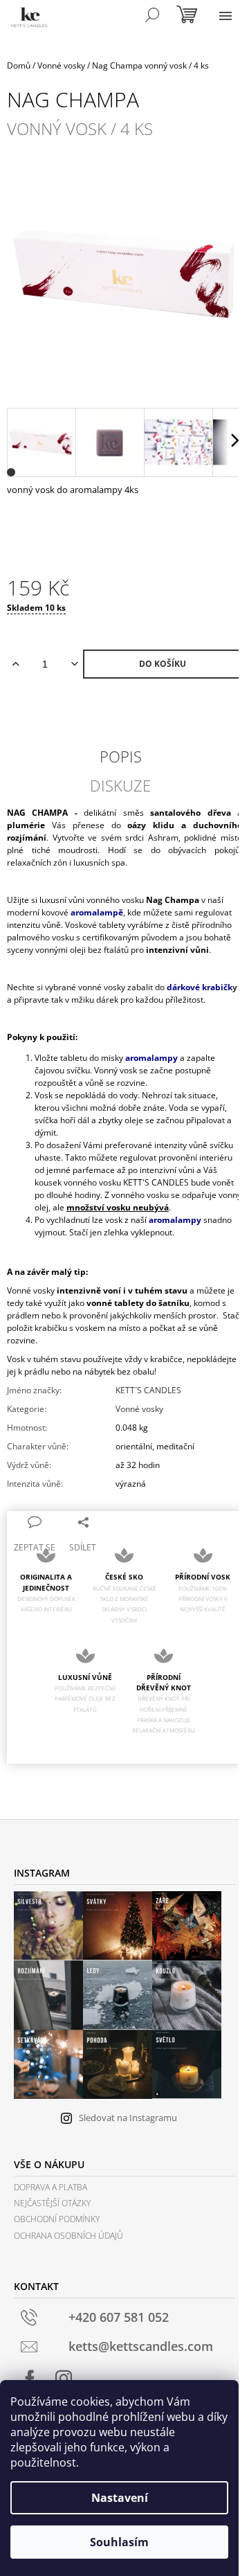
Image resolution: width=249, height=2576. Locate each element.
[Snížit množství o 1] (74, 664)
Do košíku (163, 664)
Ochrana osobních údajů (68, 2236)
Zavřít (119, 1521)
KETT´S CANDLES (148, 1390)
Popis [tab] (121, 756)
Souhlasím (119, 2542)
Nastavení (120, 2498)
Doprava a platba (50, 2187)
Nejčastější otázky (52, 2203)
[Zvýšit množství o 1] (16, 664)
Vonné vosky (139, 1409)
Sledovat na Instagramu (128, 2118)
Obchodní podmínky (57, 2219)
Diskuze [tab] (120, 785)
